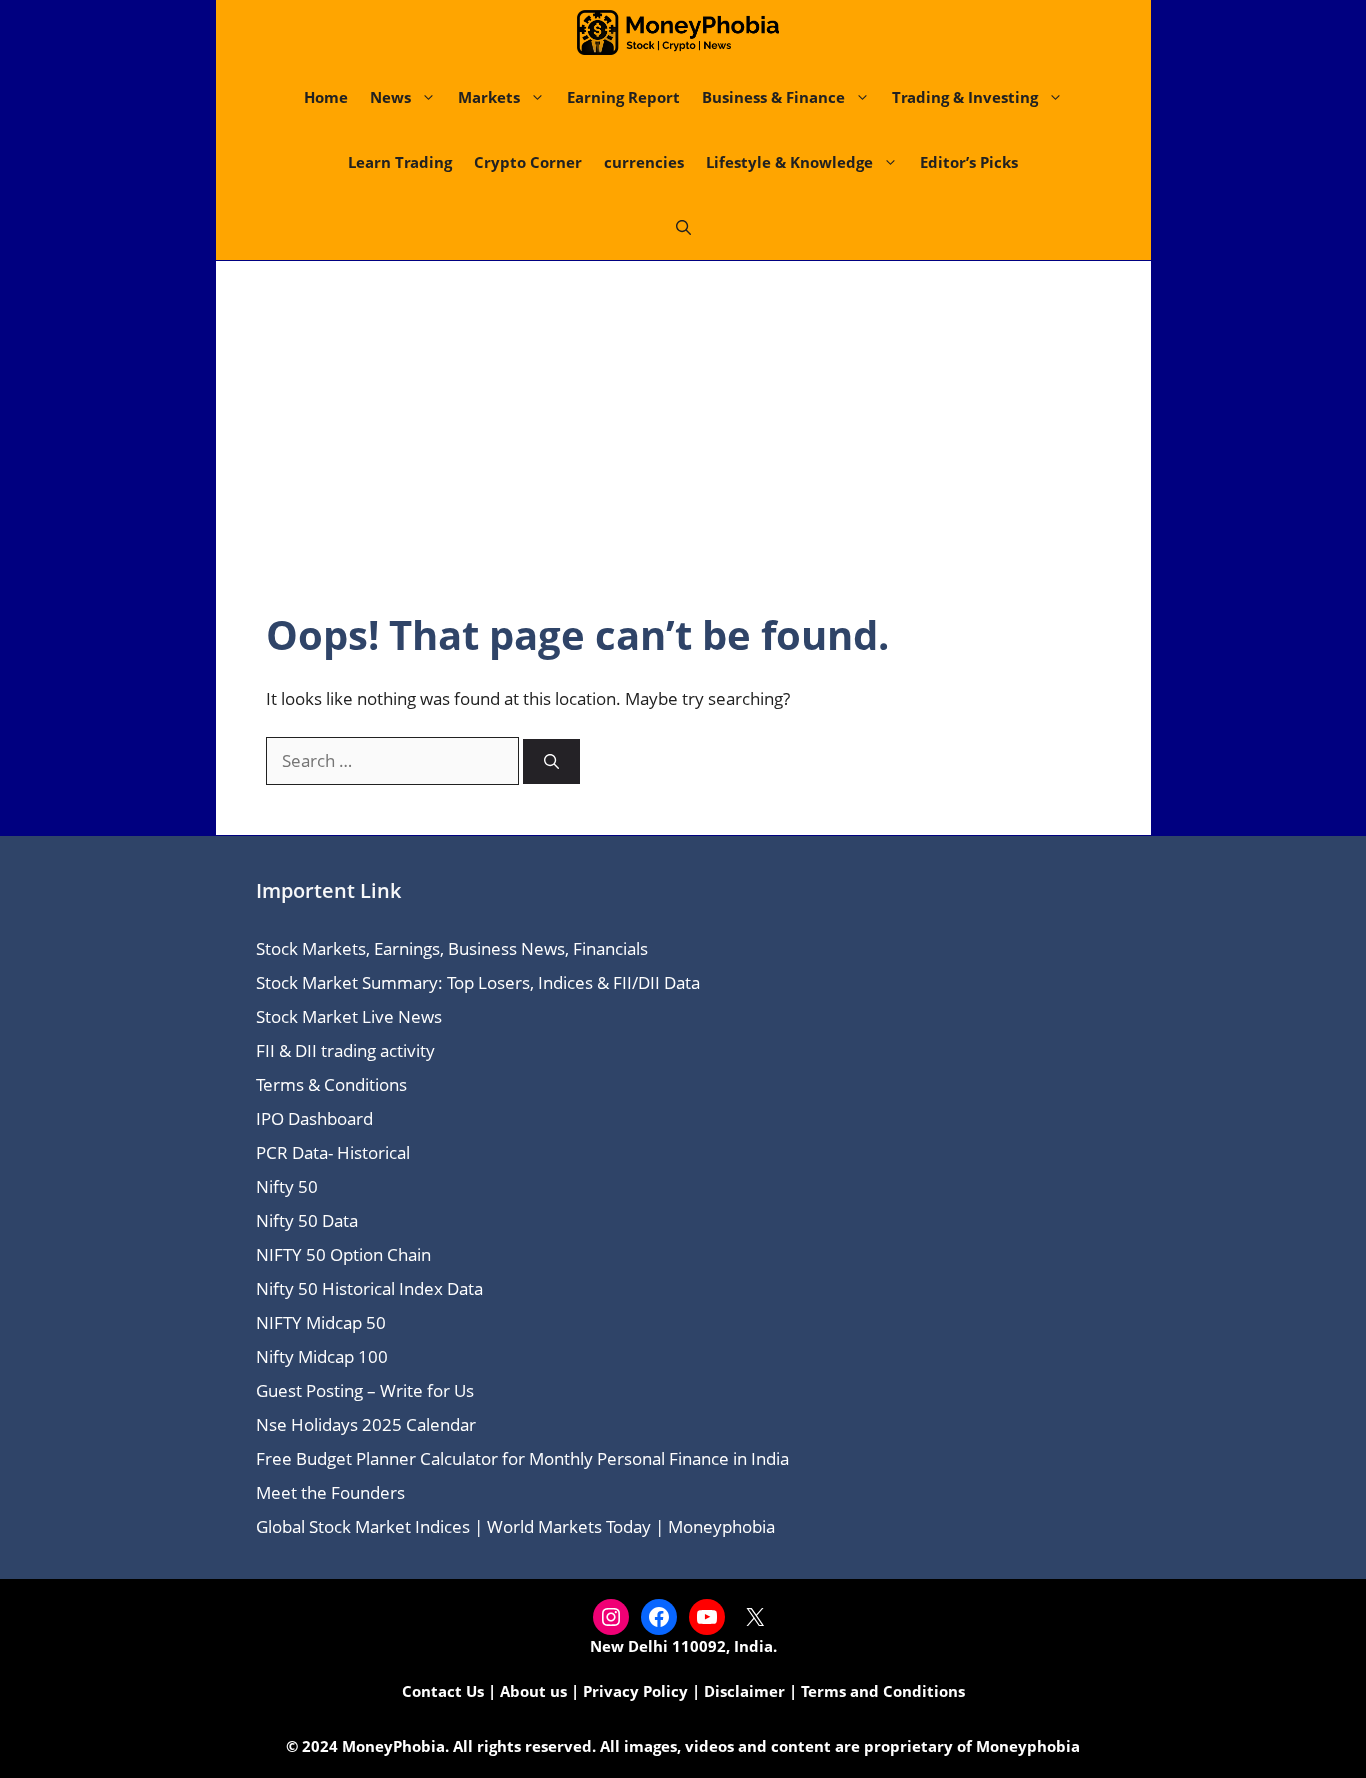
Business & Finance (773, 97)
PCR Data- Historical (333, 1152)
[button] (683, 227)
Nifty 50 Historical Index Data (369, 1288)
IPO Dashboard (314, 1118)
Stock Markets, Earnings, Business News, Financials (452, 948)
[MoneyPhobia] (678, 32)
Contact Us (443, 1691)
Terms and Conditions (883, 1691)
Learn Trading (400, 162)
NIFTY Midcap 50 (321, 1322)
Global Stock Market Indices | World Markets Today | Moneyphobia (515, 1526)
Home (326, 97)
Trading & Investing (965, 97)
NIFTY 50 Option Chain (343, 1254)
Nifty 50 (287, 1186)
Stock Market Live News (349, 1016)
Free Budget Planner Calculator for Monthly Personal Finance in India (522, 1458)
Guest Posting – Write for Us (365, 1390)
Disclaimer (744, 1691)
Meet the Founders (330, 1492)
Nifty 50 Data (307, 1220)
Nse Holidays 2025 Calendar (366, 1424)
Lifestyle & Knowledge (789, 162)
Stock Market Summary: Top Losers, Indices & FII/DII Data (478, 982)
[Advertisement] (683, 461)
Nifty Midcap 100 (322, 1356)
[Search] (551, 761)
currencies (644, 162)
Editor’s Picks (969, 162)
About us (533, 1691)
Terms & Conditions (331, 1084)
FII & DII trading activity (345, 1050)
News (390, 97)
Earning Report (623, 97)
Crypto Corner (528, 162)
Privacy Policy (635, 1691)
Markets (489, 97)
